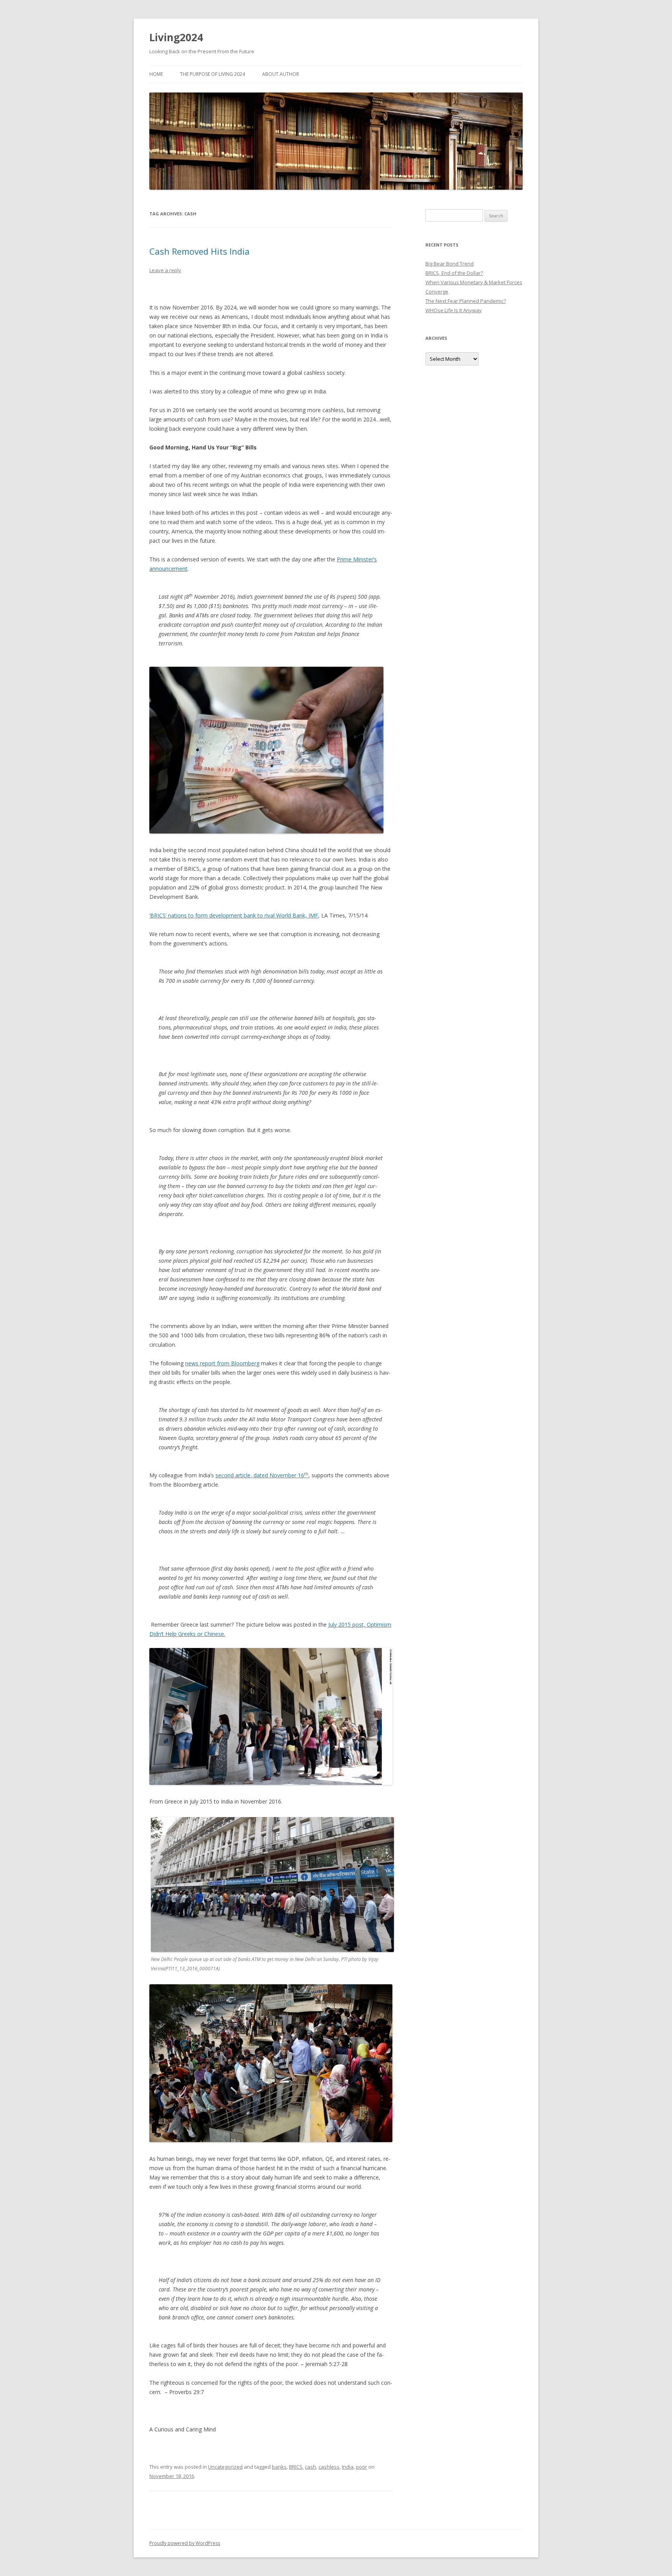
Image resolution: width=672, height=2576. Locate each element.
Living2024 (176, 37)
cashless (329, 2467)
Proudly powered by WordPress (185, 2543)
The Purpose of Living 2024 (213, 74)
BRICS (296, 2467)
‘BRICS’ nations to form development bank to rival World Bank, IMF (234, 915)
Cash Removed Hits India (199, 251)
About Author (281, 74)
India (348, 2467)
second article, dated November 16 (262, 1475)
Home (156, 74)
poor (361, 2467)
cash (311, 2467)
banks (279, 2467)
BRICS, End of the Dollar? (454, 273)
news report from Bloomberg (222, 1363)
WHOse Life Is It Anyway (454, 310)
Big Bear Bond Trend (450, 264)
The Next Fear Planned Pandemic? (466, 301)
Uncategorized (225, 2467)
